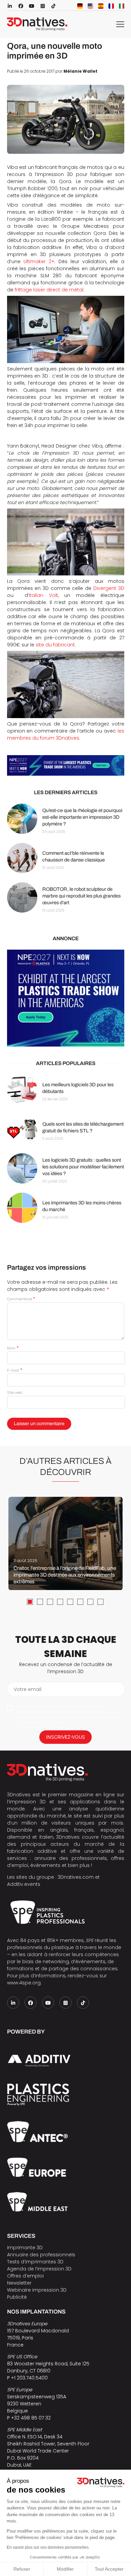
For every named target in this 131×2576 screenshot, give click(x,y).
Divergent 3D (109, 588)
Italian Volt (43, 595)
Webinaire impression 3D (37, 2290)
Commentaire (21, 1299)
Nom (13, 1348)
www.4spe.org (24, 1983)
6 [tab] (80, 1602)
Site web (15, 1392)
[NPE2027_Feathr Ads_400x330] (66, 998)
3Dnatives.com (76, 1877)
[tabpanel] (65, 1544)
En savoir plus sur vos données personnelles (48, 2547)
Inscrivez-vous (65, 1737)
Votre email (28, 1689)
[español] (101, 6)
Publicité (17, 2297)
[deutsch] (80, 6)
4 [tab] (60, 1602)
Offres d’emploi (25, 2276)
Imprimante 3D (25, 2248)
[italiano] (122, 6)
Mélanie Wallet (80, 71)
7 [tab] (90, 1602)
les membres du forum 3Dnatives (66, 734)
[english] (90, 6)
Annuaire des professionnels (41, 2255)
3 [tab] (50, 1602)
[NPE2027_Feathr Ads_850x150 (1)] (66, 766)
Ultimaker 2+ (39, 261)
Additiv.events (24, 1884)
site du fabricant (55, 645)
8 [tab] (100, 1602)
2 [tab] (40, 1602)
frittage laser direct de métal (49, 290)
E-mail (15, 1370)
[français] (111, 6)
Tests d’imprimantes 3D (35, 2262)
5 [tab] (70, 1602)
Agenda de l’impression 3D (39, 2269)
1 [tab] (30, 1602)
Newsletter (19, 2283)
